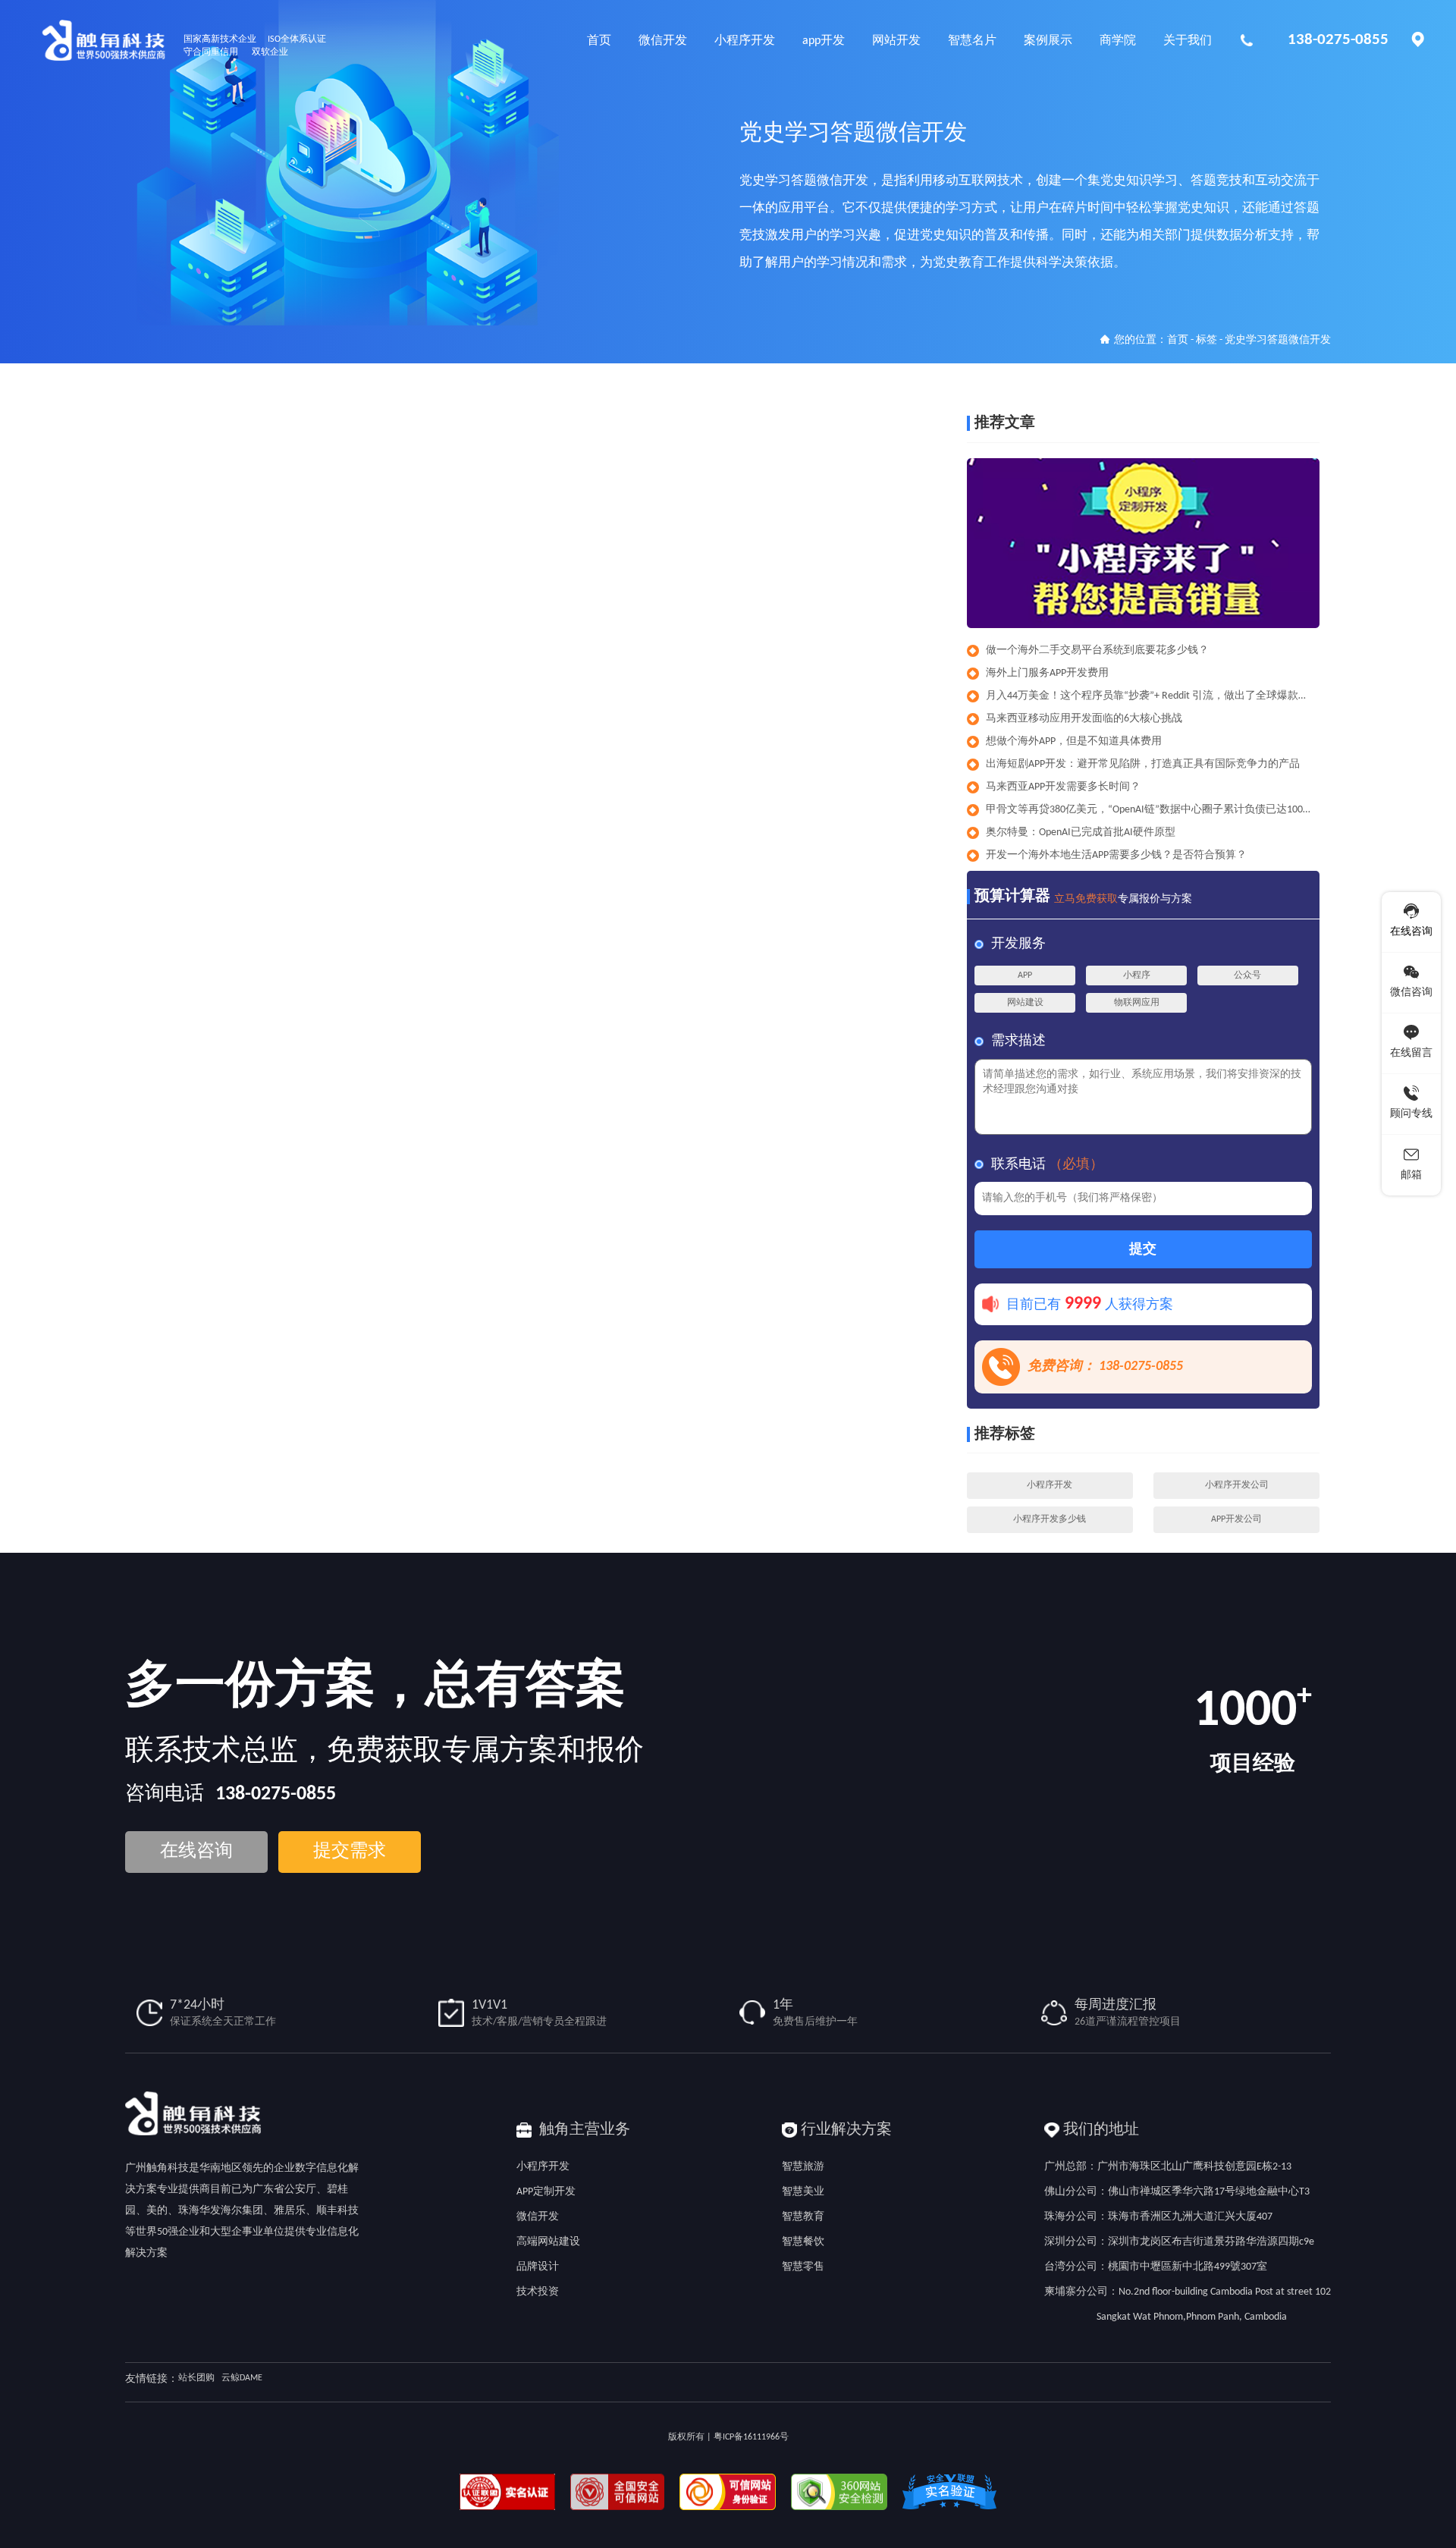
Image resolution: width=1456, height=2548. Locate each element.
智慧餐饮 (803, 2242)
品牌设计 (538, 2267)
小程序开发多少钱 (1050, 1519)
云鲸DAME (242, 2378)
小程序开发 (1050, 1485)
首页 (1178, 340)
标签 (1207, 340)
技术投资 (538, 2292)
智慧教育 (803, 2217)
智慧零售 (803, 2267)
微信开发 (538, 2217)
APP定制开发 (546, 2192)
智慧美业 (803, 2192)
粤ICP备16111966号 (751, 2437)
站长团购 (196, 2378)
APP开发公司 (1236, 1519)
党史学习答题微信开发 (1278, 340)
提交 (1143, 1250)
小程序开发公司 (1237, 1485)
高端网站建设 (548, 2242)
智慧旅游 (803, 2167)
